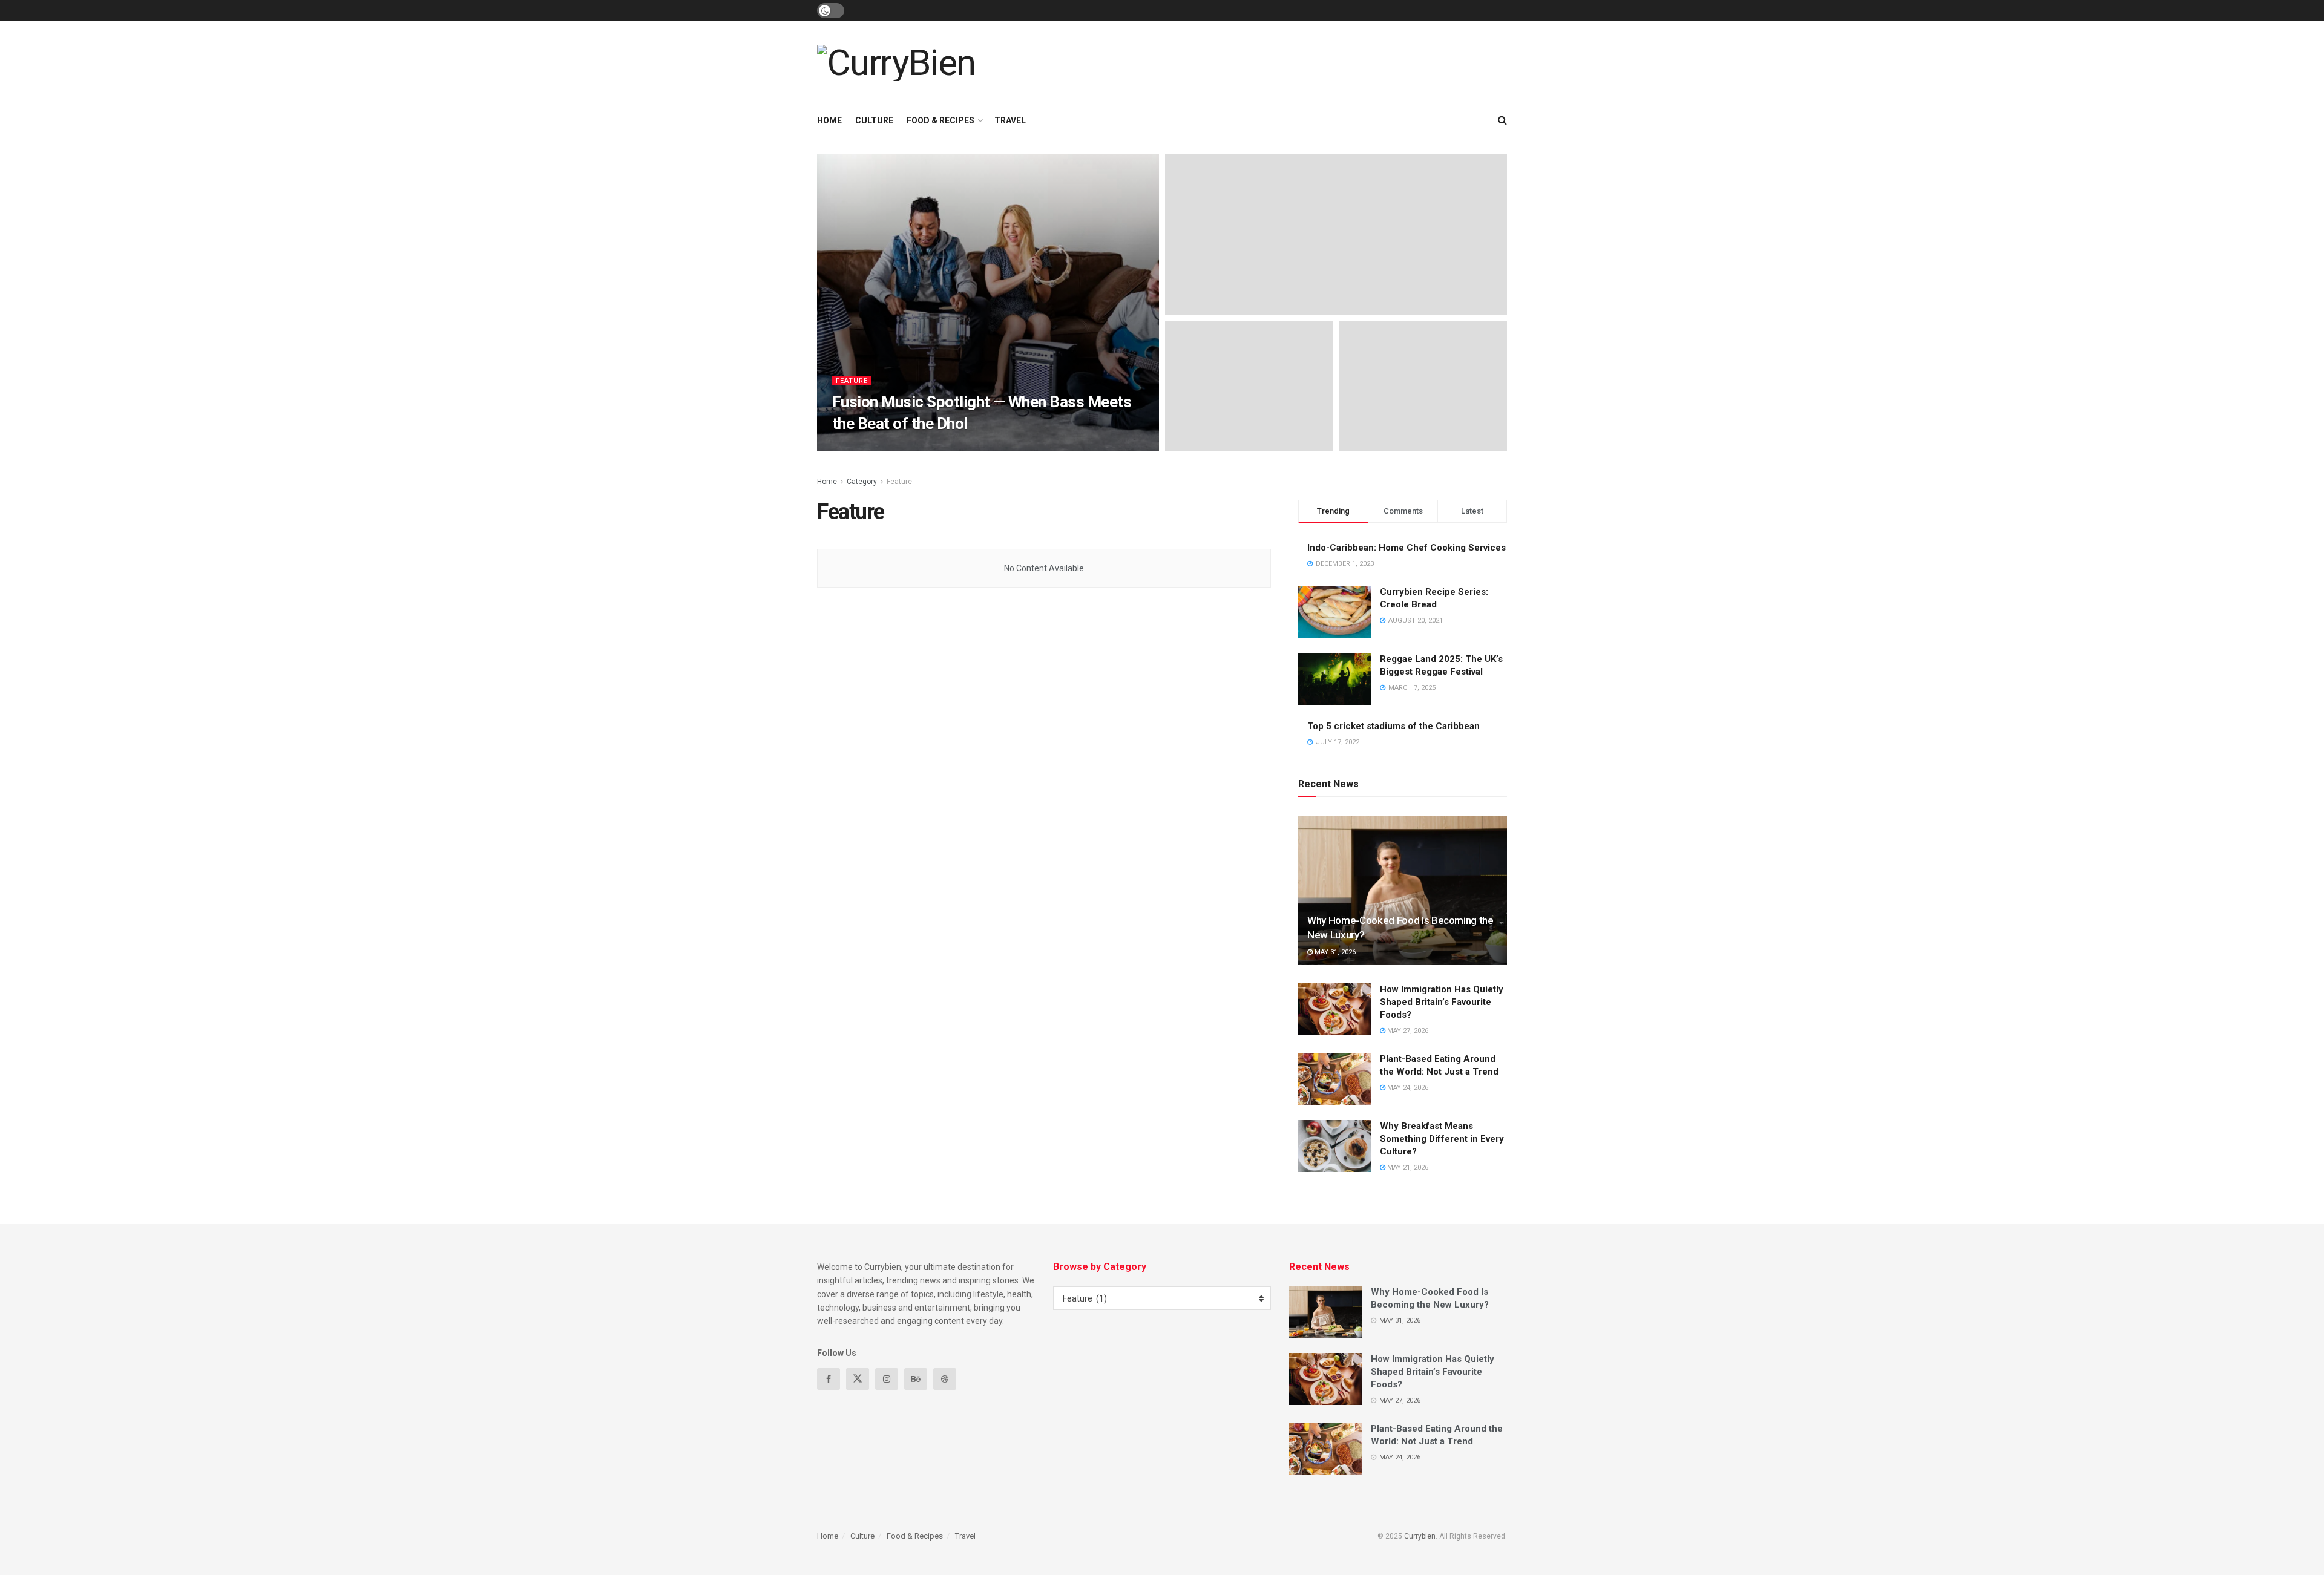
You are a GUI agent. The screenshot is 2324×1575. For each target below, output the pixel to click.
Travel (1010, 120)
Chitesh (857, 447)
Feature (852, 381)
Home (829, 120)
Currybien (1420, 1536)
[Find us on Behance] (916, 1379)
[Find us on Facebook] (829, 1379)
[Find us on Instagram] (887, 1379)
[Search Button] (1502, 120)
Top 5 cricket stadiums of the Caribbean (1393, 726)
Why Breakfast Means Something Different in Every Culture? (1442, 1139)
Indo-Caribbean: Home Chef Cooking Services (1407, 548)
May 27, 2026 (1407, 1031)
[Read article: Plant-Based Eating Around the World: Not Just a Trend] (1334, 1079)
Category (862, 482)
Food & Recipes (940, 120)
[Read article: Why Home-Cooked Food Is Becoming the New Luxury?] (1403, 890)
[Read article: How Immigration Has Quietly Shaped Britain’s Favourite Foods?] (1334, 1009)
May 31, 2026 (1334, 952)
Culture (874, 120)
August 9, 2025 (910, 447)
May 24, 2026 (1407, 1088)
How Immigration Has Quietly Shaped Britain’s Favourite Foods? (1442, 1002)
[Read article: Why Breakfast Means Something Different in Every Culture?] (1334, 1146)
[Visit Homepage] (896, 63)
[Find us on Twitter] (858, 1379)
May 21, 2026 (1407, 1167)
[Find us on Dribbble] (945, 1379)
